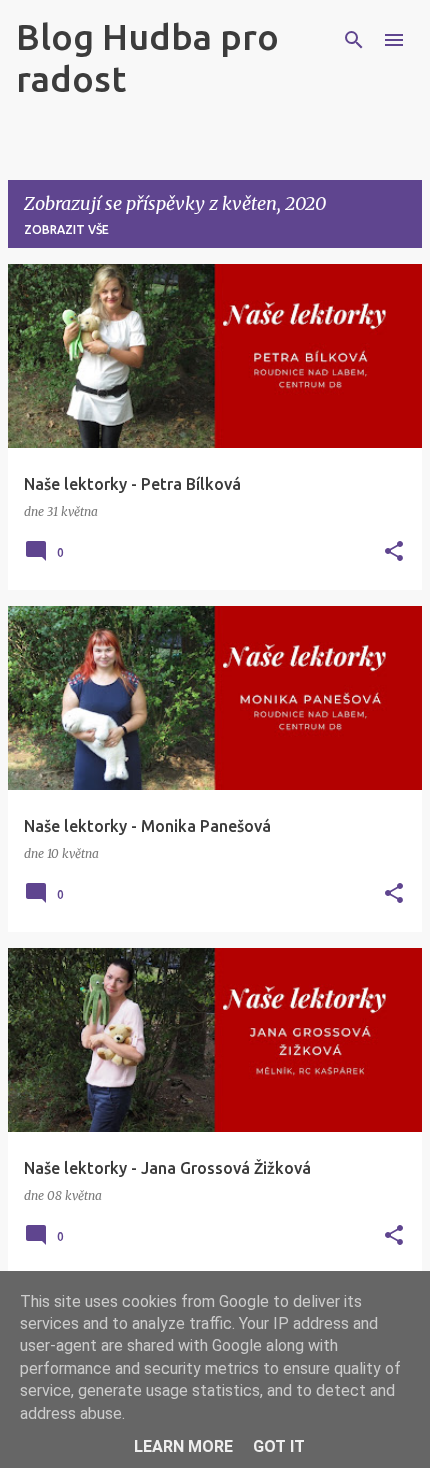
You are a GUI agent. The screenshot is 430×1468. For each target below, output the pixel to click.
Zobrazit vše (66, 229)
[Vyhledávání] (354, 40)
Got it (279, 1446)
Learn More (183, 1446)
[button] (394, 552)
